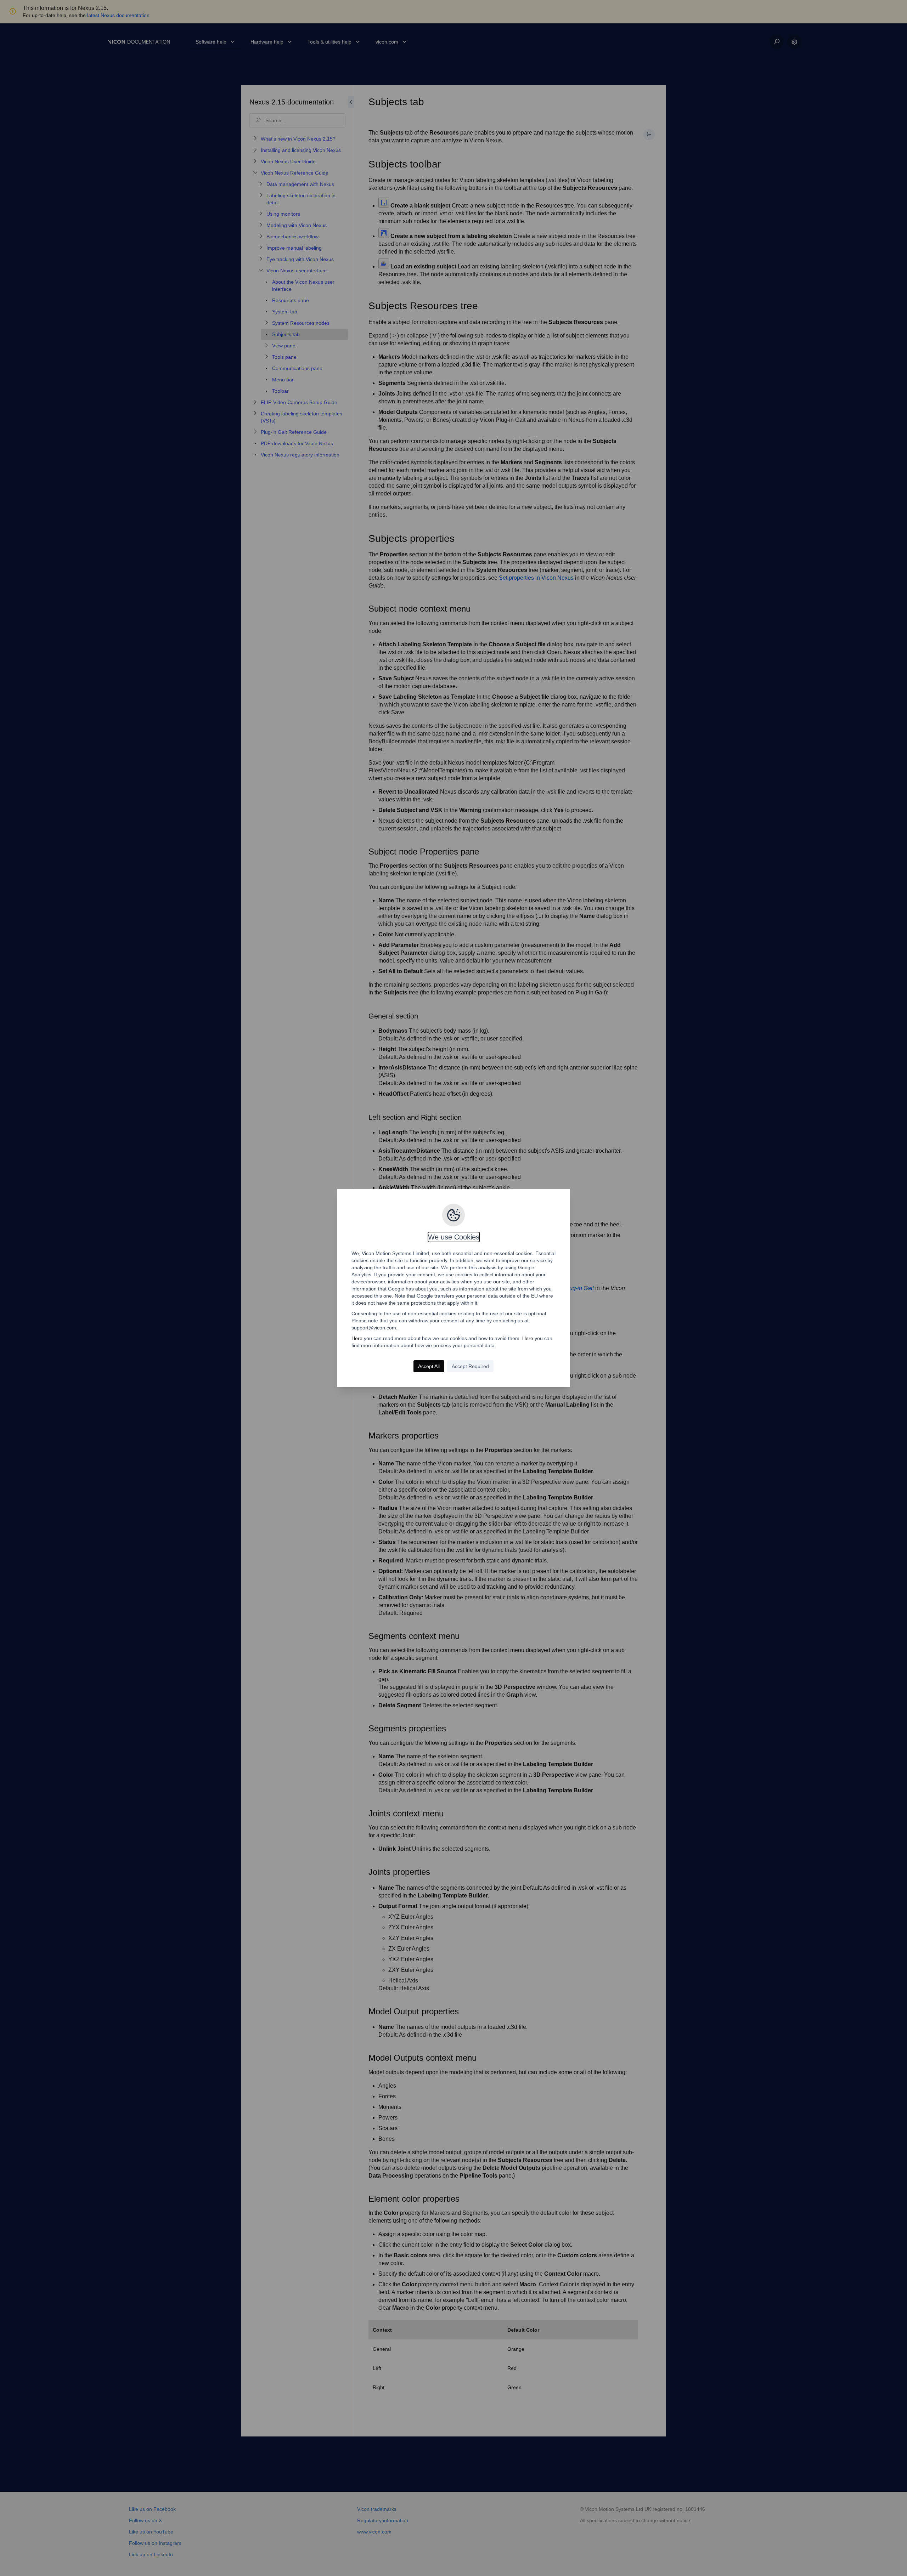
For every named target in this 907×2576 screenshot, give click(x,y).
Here (357, 1338)
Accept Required (470, 1366)
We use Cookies (454, 1237)
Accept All (429, 1366)
